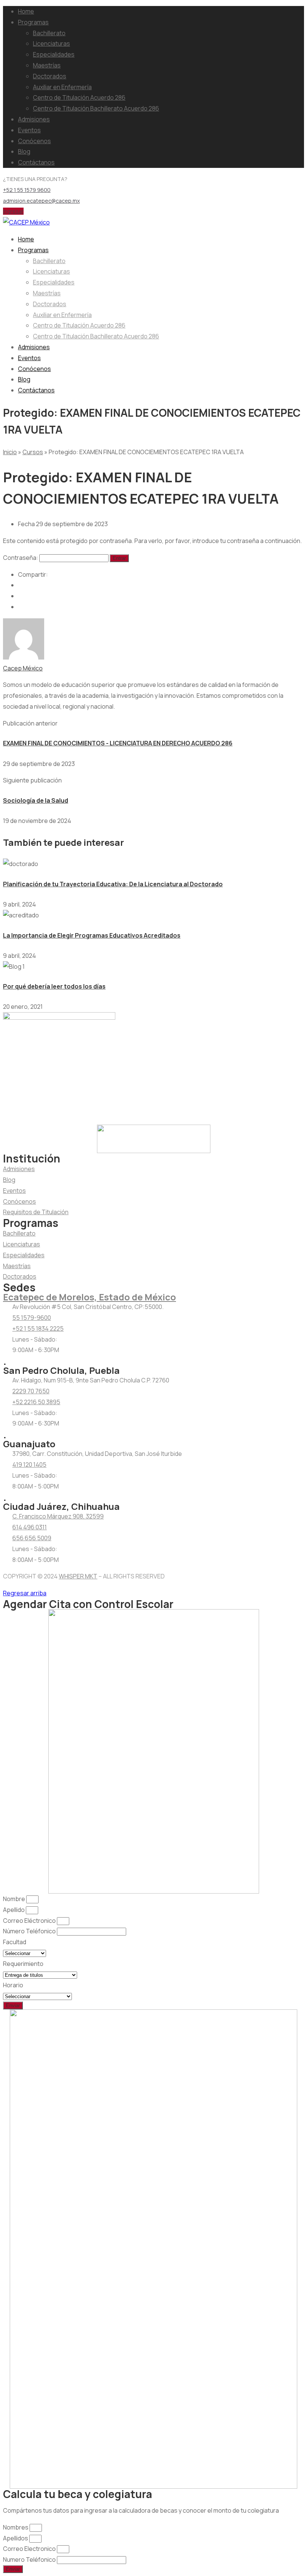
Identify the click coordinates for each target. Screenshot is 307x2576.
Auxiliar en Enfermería (62, 87)
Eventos (29, 130)
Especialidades (54, 54)
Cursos (33, 452)
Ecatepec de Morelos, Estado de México (89, 1297)
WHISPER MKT (78, 1576)
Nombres (16, 2527)
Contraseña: (21, 558)
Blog (24, 151)
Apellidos (16, 2538)
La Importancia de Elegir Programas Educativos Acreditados (92, 935)
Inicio (10, 452)
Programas (33, 22)
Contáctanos (36, 162)
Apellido (14, 1910)
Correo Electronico (30, 2549)
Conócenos (34, 141)
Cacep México (23, 668)
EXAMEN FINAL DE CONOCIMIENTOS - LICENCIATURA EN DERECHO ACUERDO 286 (118, 743)
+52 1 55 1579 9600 (27, 190)
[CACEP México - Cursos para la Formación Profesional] (26, 222)
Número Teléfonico (30, 1931)
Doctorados (50, 76)
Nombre (15, 1899)
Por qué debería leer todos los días (54, 986)
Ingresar (13, 211)
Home (26, 11)
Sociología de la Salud (36, 800)
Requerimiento (23, 1964)
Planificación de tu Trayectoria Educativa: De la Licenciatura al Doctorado (113, 884)
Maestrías (47, 65)
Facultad (15, 1942)
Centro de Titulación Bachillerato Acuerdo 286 (96, 108)
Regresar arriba (25, 1593)
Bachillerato (49, 33)
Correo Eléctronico (30, 1921)
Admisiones (34, 119)
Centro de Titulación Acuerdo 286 (79, 97)
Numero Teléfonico (30, 2560)
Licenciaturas (51, 43)
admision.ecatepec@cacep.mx (41, 201)
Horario (13, 1985)
